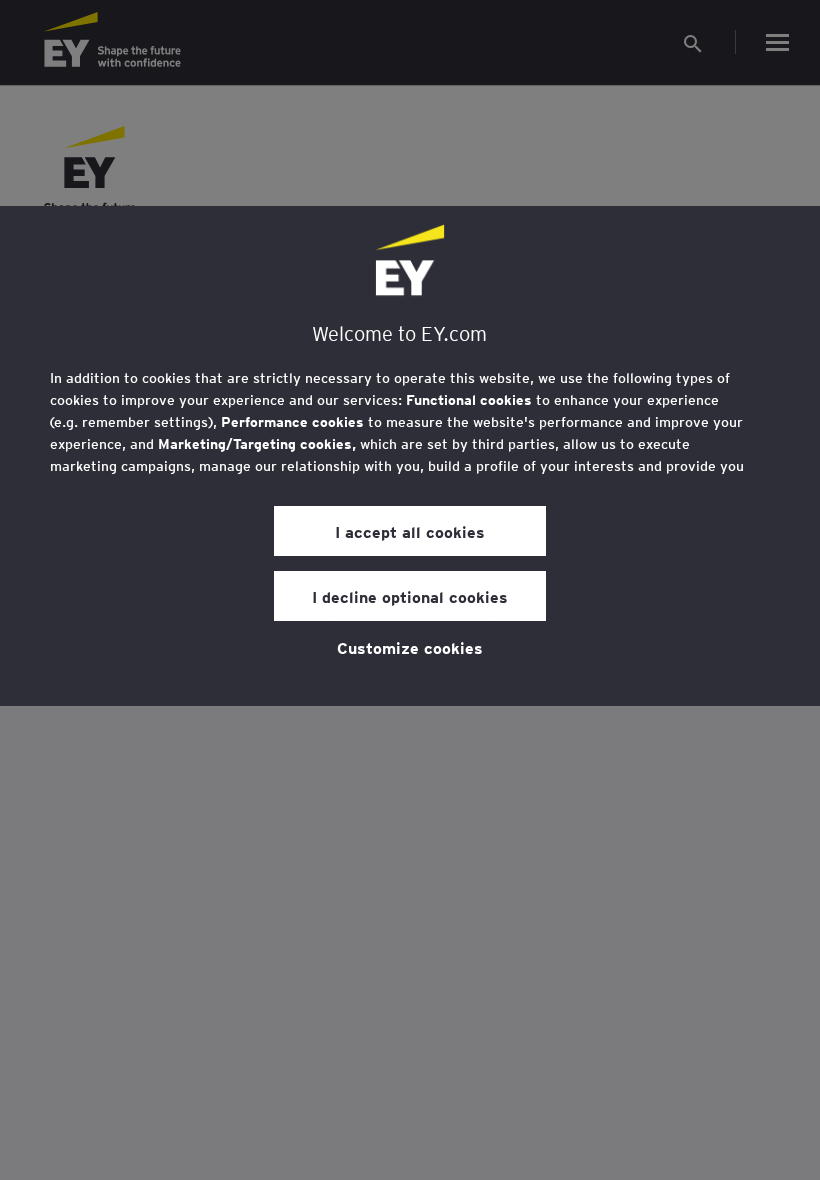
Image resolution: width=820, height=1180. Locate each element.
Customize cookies (410, 647)
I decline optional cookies (410, 596)
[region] (410, 456)
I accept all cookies (410, 531)
